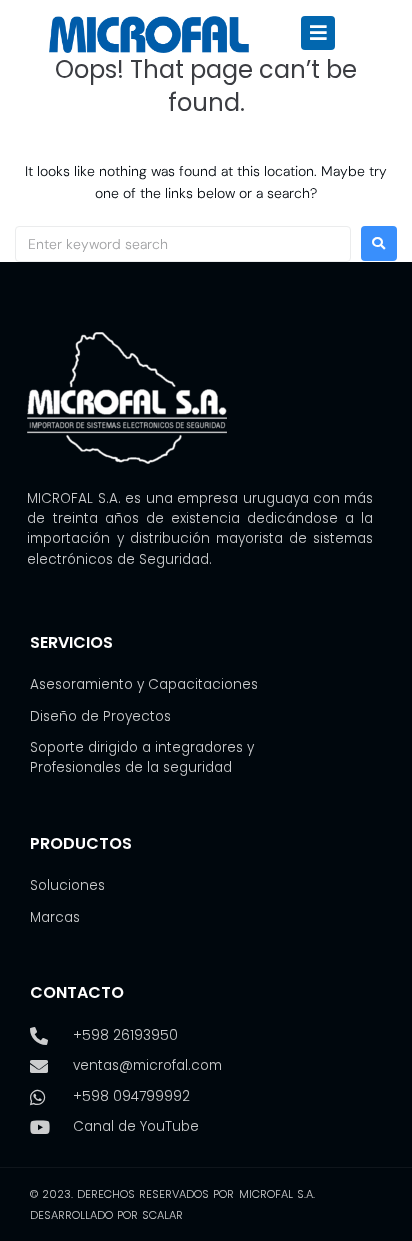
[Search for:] (183, 244)
